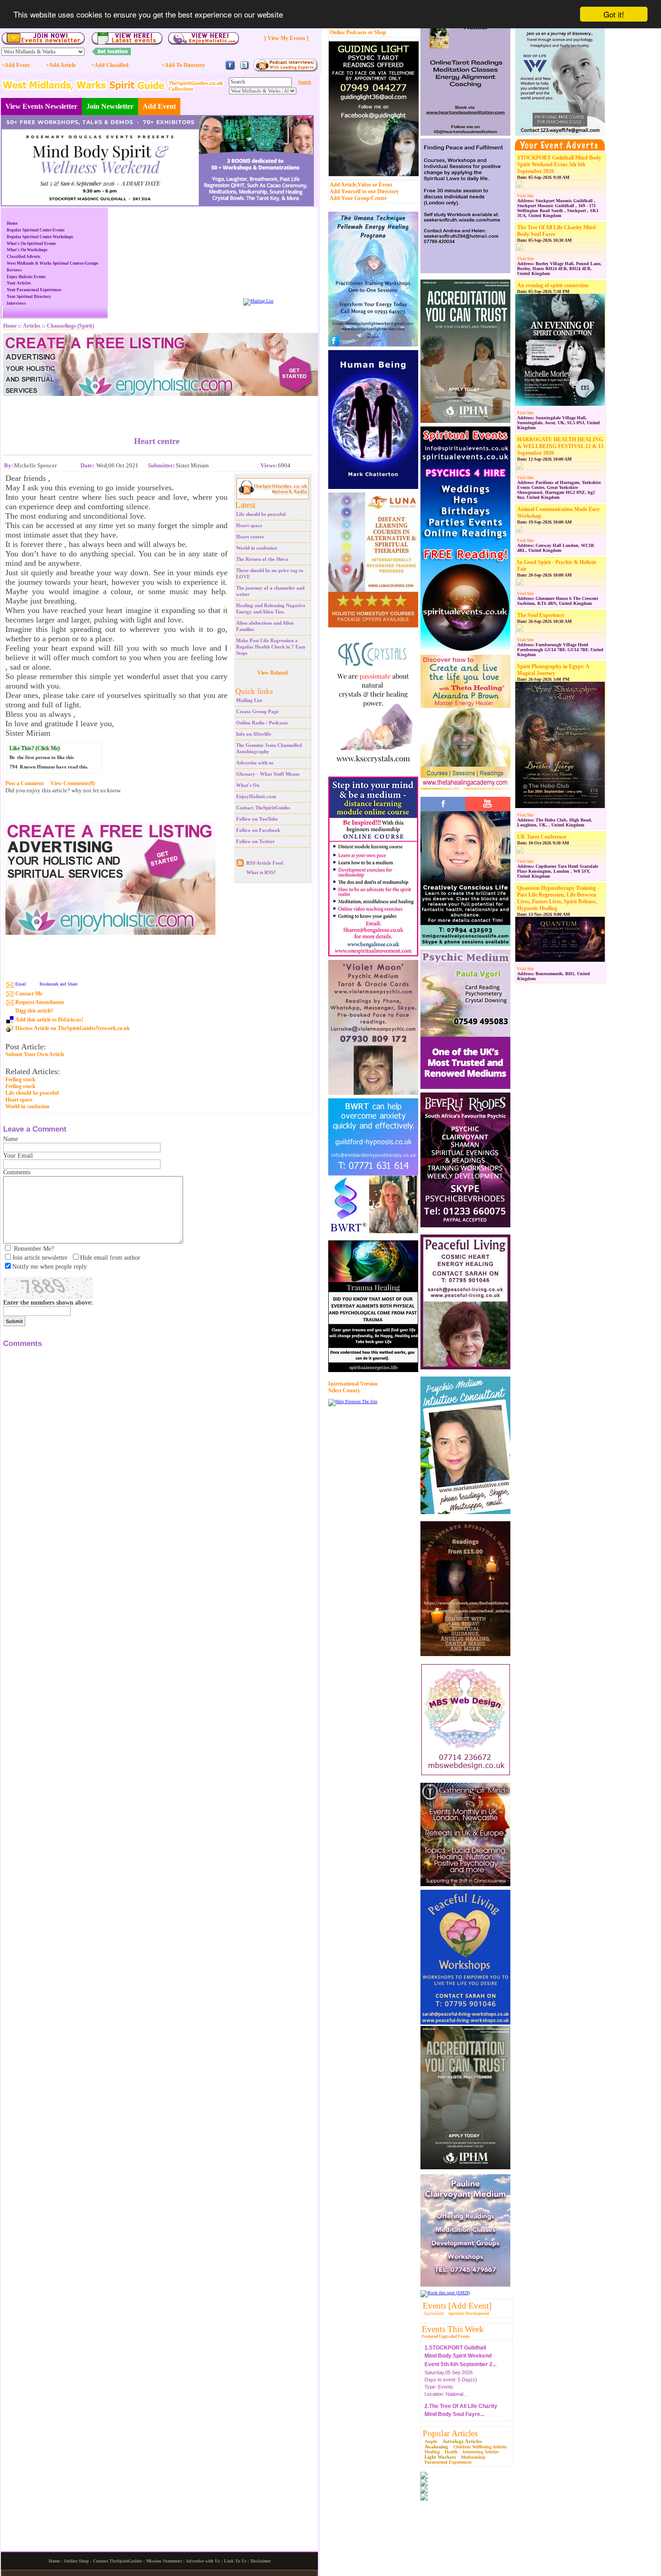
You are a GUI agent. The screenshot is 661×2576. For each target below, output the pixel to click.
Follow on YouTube (257, 819)
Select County (344, 1390)
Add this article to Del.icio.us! (49, 1020)
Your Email (18, 1156)
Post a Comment (25, 783)
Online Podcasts (348, 32)
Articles (32, 326)
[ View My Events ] (286, 38)
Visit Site (525, 196)
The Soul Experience (541, 615)
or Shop (377, 32)
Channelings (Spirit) (70, 326)
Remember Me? (34, 1249)
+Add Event (16, 65)
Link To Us (235, 2561)
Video (364, 185)
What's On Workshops (27, 250)
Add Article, (344, 185)
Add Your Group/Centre (358, 198)
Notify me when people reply (49, 1267)
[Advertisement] (157, 409)
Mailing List (249, 700)
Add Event (159, 106)
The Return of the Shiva (262, 559)
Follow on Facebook (258, 830)
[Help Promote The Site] (353, 1401)
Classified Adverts (24, 257)
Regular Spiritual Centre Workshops (40, 237)
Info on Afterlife (254, 734)
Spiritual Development (469, 2314)
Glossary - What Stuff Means (268, 774)
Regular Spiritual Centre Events (36, 230)
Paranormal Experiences (448, 2462)
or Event (382, 185)
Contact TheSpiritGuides (263, 808)
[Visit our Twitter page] (244, 69)
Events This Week (453, 2329)
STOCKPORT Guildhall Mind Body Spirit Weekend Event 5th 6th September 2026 (559, 164)
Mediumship (473, 2457)
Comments (17, 1172)
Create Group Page (257, 711)
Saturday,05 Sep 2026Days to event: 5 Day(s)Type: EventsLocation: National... (460, 2363)
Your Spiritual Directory (29, 297)
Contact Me (29, 994)
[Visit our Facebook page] (230, 69)
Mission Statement (164, 2561)
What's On (248, 785)
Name (11, 1139)
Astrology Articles (462, 2441)
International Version (353, 1384)
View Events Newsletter (41, 106)
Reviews (14, 270)
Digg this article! (34, 1011)
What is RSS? (261, 872)
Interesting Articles (481, 2452)
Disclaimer (261, 2561)
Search (305, 82)
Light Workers (440, 2457)
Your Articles (19, 283)
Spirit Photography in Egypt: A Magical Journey (553, 670)
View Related (272, 673)
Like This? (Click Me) (35, 748)
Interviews (16, 303)
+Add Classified (110, 65)
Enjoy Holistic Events (26, 277)
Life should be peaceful (261, 514)
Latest (245, 505)
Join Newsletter (110, 106)
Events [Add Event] (457, 2306)
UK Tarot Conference (542, 837)
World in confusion (257, 548)
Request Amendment (40, 1002)
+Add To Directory (183, 65)
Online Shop (76, 2561)
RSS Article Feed (265, 863)
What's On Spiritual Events (31, 244)
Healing (432, 2452)
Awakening (436, 2447)
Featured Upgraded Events (446, 2336)
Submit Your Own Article (35, 1055)
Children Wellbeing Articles (480, 2447)
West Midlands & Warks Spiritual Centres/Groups (53, 263)
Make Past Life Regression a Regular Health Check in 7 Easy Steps (271, 647)
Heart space (249, 525)
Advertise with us (255, 763)
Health (451, 2452)
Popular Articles (450, 2433)
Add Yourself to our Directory (364, 191)
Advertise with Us (203, 2561)
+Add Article (61, 65)
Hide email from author (110, 1258)
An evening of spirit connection (553, 285)
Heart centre (250, 537)
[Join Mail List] (258, 301)
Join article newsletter (40, 1258)
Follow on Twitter (255, 841)
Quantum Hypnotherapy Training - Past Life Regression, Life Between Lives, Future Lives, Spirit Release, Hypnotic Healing (558, 898)
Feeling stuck (20, 1079)
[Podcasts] (285, 70)
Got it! (614, 14)
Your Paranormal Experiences (34, 290)
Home (12, 223)
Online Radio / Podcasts (262, 723)
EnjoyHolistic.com (256, 796)
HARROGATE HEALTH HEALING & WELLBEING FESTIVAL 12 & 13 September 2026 (560, 446)
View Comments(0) (73, 783)
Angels (431, 2441)
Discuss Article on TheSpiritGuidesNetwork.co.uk (73, 1028)
